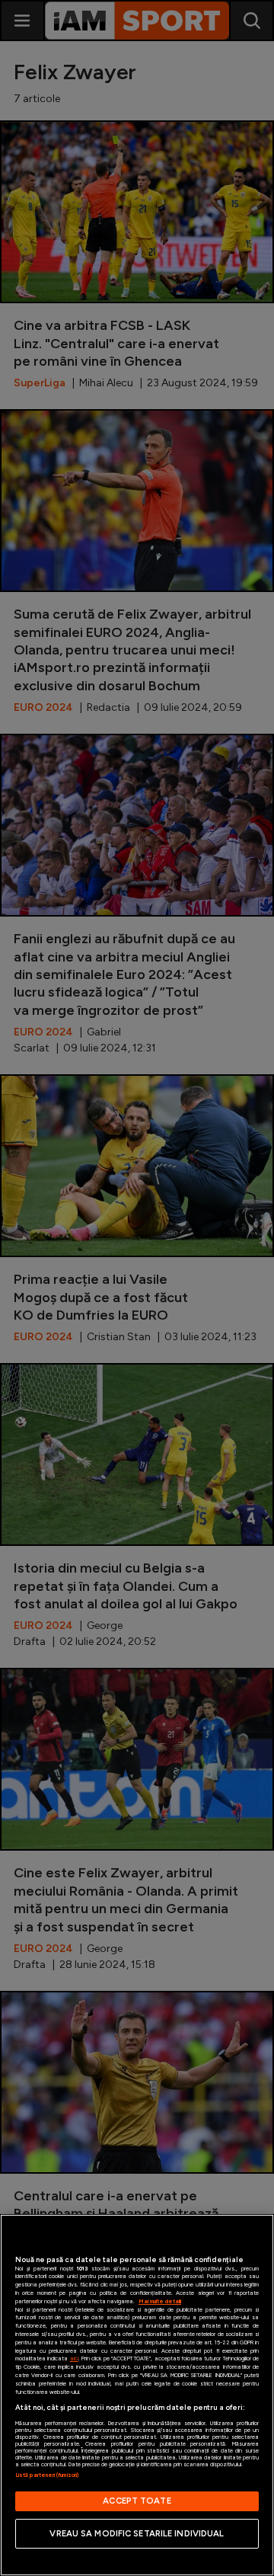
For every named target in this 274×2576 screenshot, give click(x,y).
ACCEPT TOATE (137, 2501)
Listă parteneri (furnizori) (47, 2475)
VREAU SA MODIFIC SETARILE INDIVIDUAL (137, 2533)
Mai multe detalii (160, 2301)
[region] (137, 2395)
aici (74, 2358)
